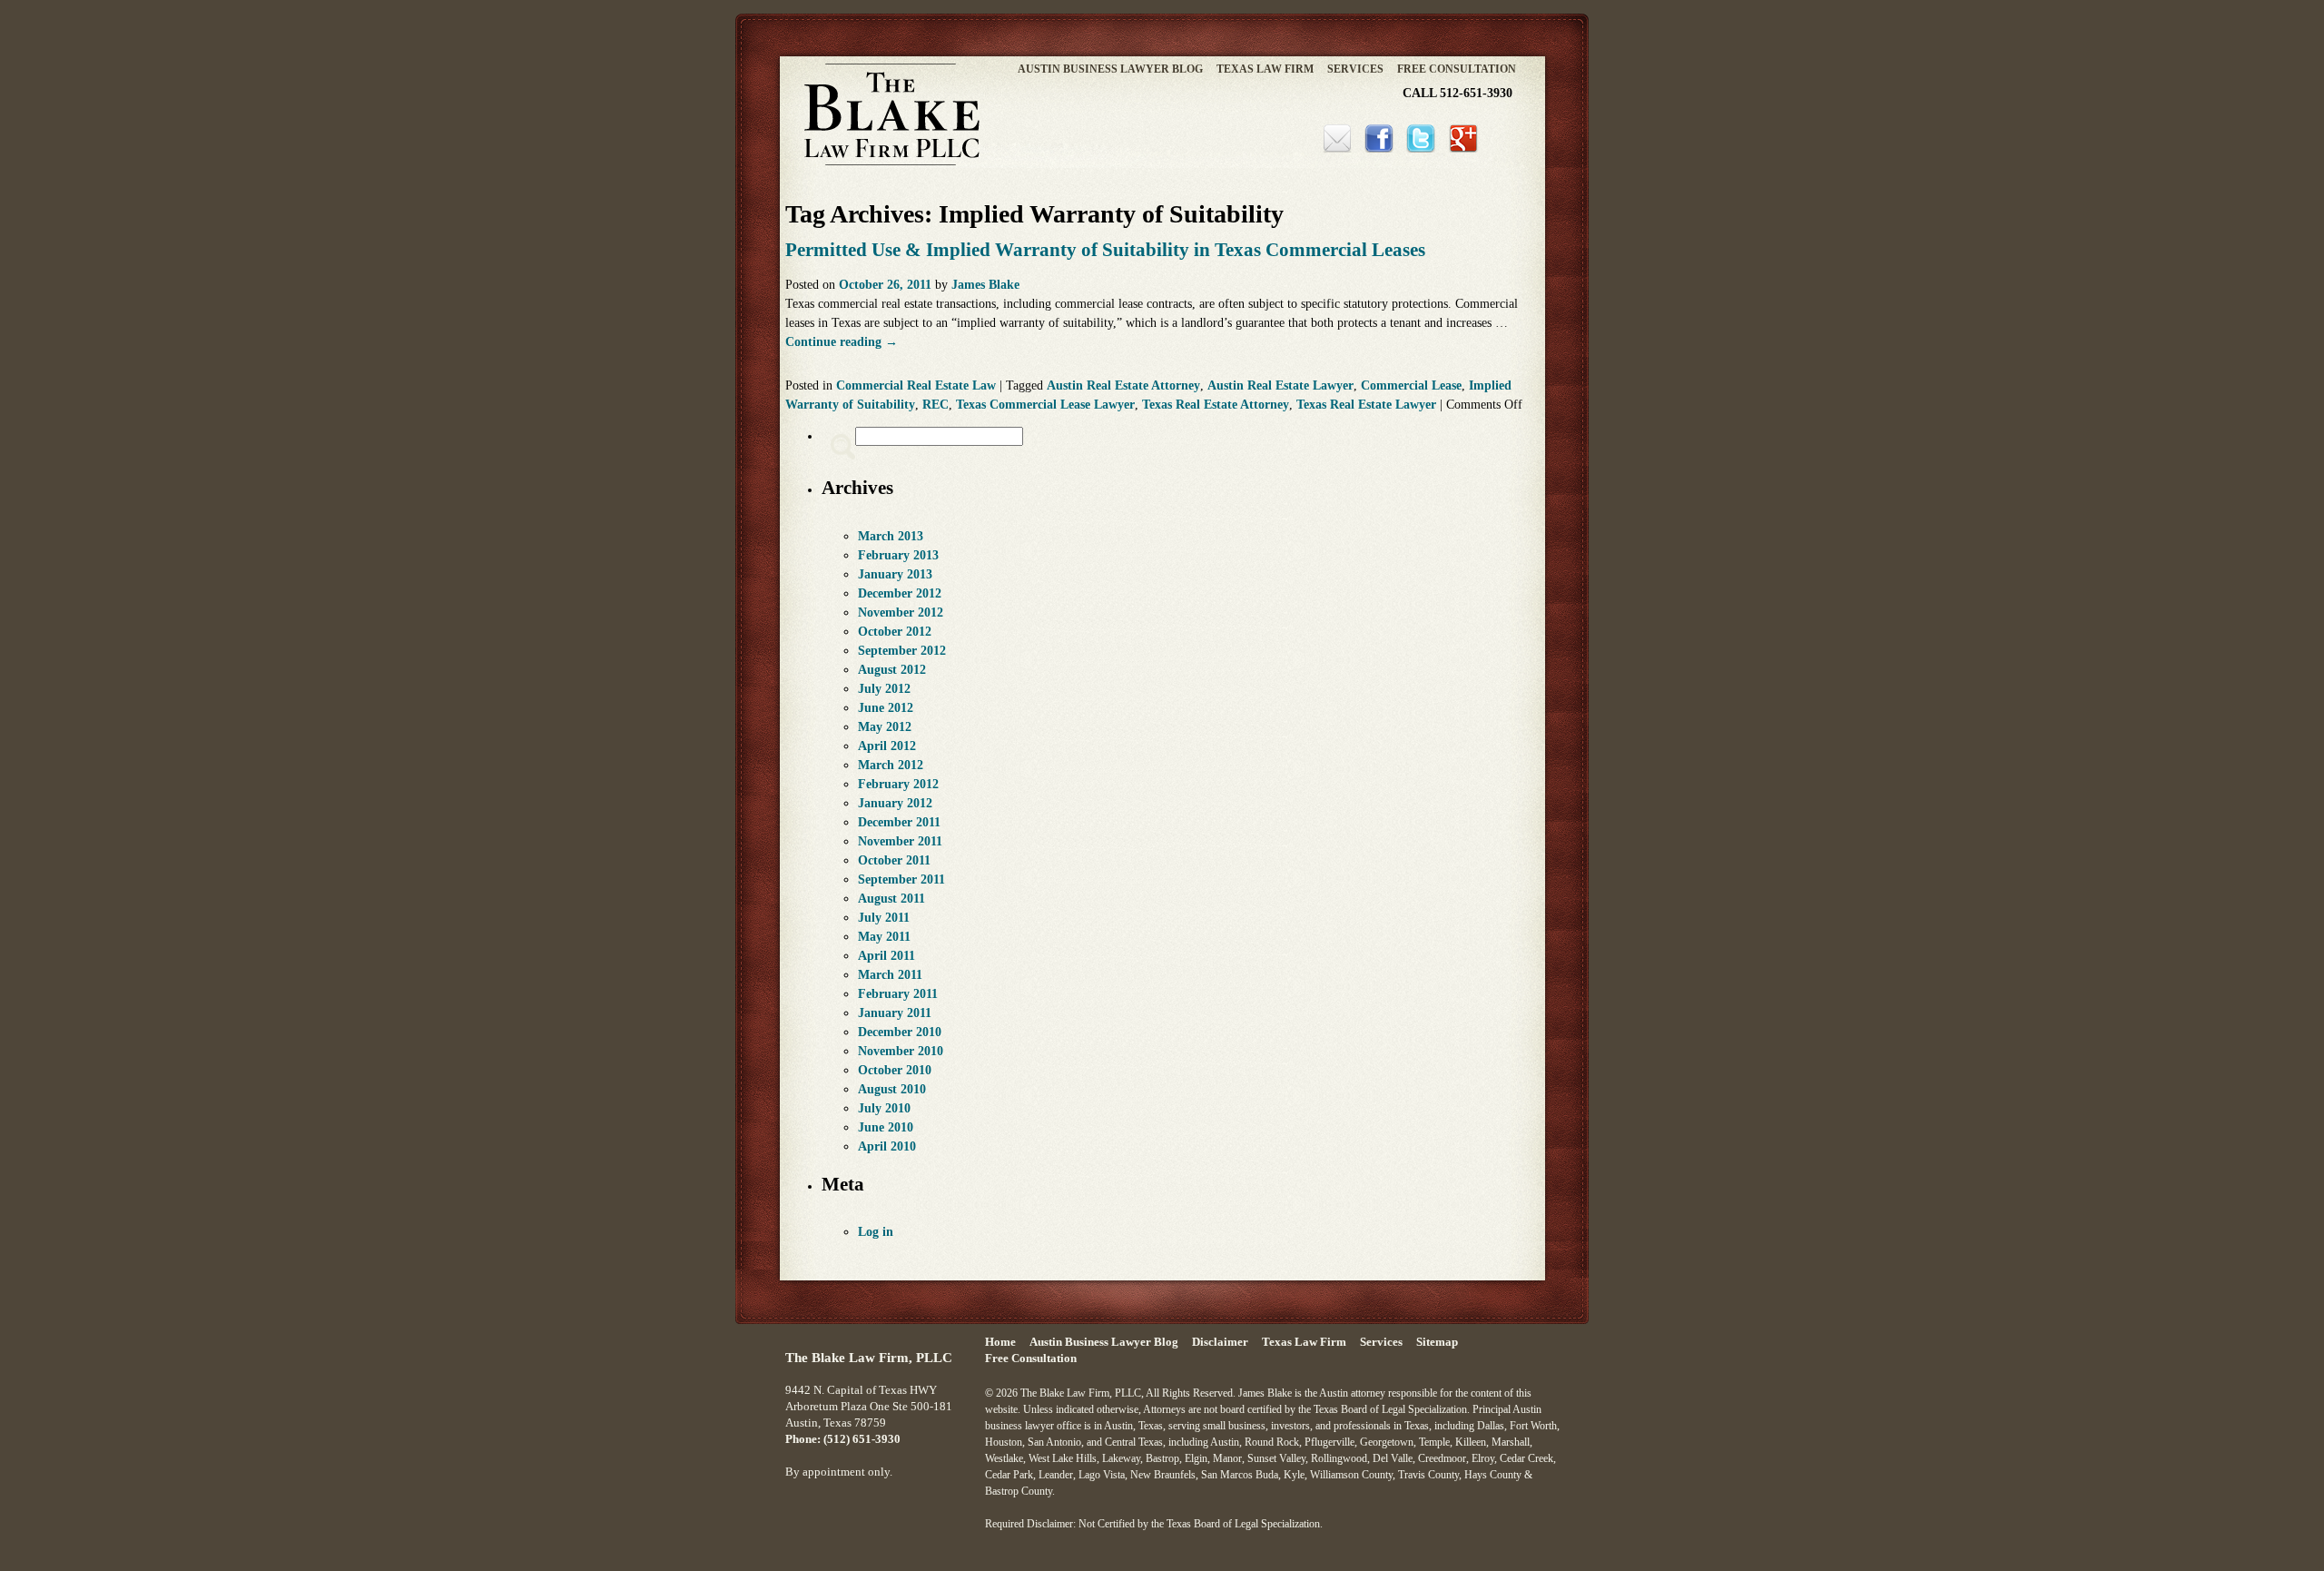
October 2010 (895, 1070)
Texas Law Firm (1265, 69)
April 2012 (887, 746)
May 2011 (884, 937)
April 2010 (887, 1146)
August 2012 (892, 670)
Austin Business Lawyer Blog (1110, 69)
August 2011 (891, 899)
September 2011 (901, 879)
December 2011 (899, 822)
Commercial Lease (1411, 385)
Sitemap (1437, 1342)
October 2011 (894, 860)
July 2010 (884, 1108)
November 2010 (901, 1051)
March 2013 (891, 536)
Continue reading (842, 342)
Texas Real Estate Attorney (1216, 405)
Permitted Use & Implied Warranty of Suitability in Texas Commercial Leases (1105, 250)
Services (1355, 69)
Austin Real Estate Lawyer (1280, 385)
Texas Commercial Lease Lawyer (1045, 405)
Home (1000, 1342)
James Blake (985, 285)
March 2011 (890, 975)
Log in (876, 1232)
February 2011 (898, 994)
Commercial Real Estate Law (916, 385)
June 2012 (886, 708)
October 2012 (895, 632)
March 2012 (891, 765)
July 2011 (884, 918)
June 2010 (886, 1127)
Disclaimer (1220, 1342)
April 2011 (886, 956)
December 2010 (900, 1032)
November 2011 (900, 841)
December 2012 (900, 593)
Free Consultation (1457, 69)
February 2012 (898, 784)
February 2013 (898, 555)
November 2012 (901, 613)
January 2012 (895, 803)
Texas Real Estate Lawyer (1366, 405)
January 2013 (895, 574)
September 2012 (902, 651)
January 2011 (895, 1013)
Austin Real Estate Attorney (1123, 385)
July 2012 (884, 689)
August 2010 (892, 1089)
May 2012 (885, 727)
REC (936, 405)
